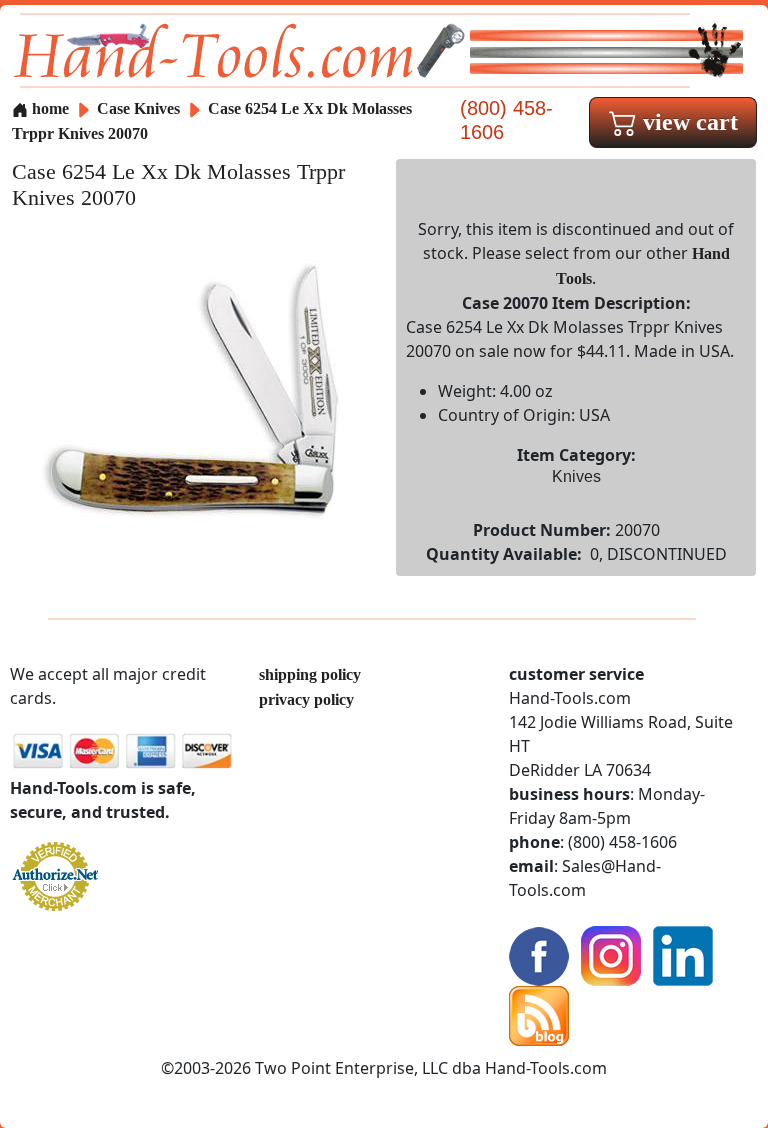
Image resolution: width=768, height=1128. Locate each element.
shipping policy (310, 674)
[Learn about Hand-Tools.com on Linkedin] (683, 954)
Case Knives (138, 108)
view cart (687, 122)
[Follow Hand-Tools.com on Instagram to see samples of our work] (611, 954)
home (48, 108)
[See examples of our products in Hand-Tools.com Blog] (539, 1014)
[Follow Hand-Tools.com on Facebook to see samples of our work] (539, 954)
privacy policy (306, 699)
